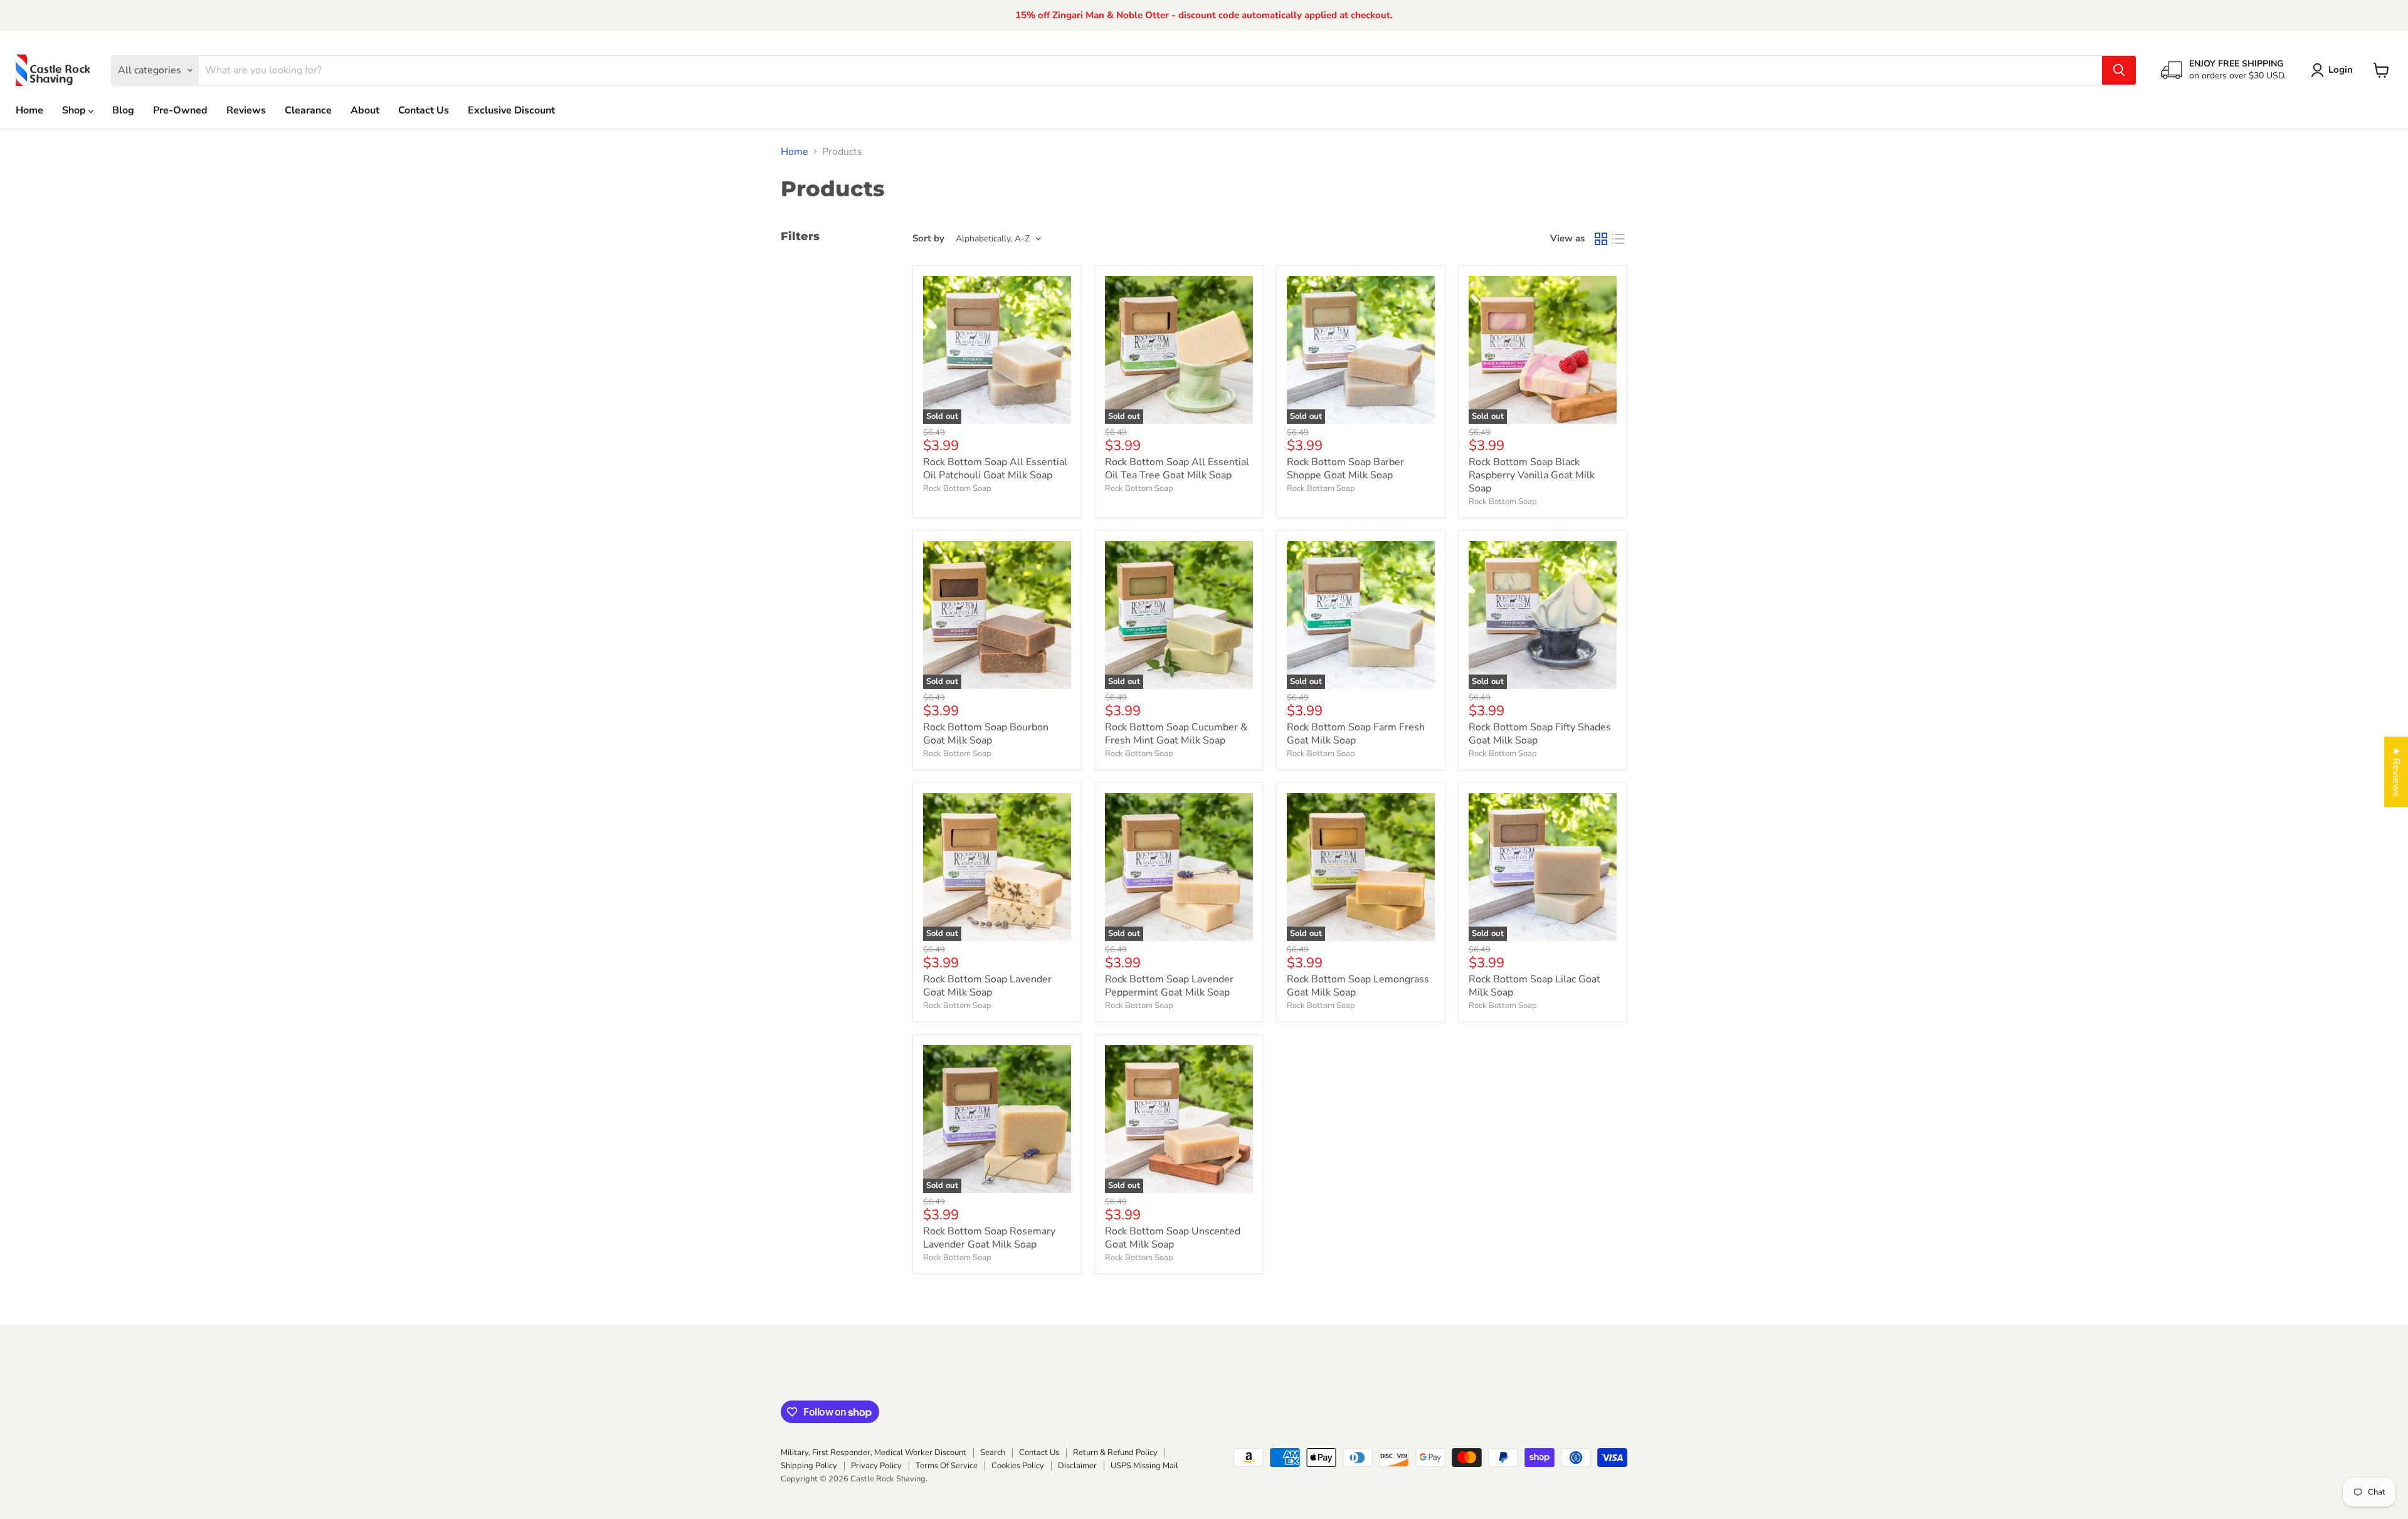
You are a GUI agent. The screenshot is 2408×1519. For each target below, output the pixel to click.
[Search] (2119, 70)
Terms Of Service (947, 1466)
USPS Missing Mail (1144, 1466)
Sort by (928, 239)
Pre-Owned (180, 110)
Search (993, 1453)
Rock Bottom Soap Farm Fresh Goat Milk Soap (1356, 734)
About (365, 110)
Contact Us (424, 110)
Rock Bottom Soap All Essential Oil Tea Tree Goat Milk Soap (1177, 469)
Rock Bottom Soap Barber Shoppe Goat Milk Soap (1345, 469)
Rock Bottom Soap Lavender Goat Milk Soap (987, 986)
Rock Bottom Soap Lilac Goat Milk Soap (1534, 986)
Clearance (308, 110)
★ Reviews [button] (2396, 772)
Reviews (246, 110)
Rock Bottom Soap (957, 488)
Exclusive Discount (511, 110)
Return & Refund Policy (1115, 1453)
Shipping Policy (809, 1466)
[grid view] (1601, 239)
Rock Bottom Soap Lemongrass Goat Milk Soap (1358, 986)
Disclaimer (1077, 1466)
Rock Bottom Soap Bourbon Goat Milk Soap (986, 734)
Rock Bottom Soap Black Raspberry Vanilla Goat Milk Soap (1532, 475)
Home (29, 110)
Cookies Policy (1018, 1466)
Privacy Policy (876, 1466)
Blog (123, 110)
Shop (75, 110)
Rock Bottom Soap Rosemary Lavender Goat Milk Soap (989, 1238)
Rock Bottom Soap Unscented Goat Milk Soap (1173, 1238)
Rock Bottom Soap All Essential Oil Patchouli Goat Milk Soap (995, 469)
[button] (2334, 70)
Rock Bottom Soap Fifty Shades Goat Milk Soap (1540, 734)
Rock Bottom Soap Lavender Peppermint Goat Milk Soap (1169, 986)
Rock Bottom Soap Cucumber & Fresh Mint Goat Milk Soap (1176, 734)
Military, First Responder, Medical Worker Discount (874, 1453)
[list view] (1619, 239)
